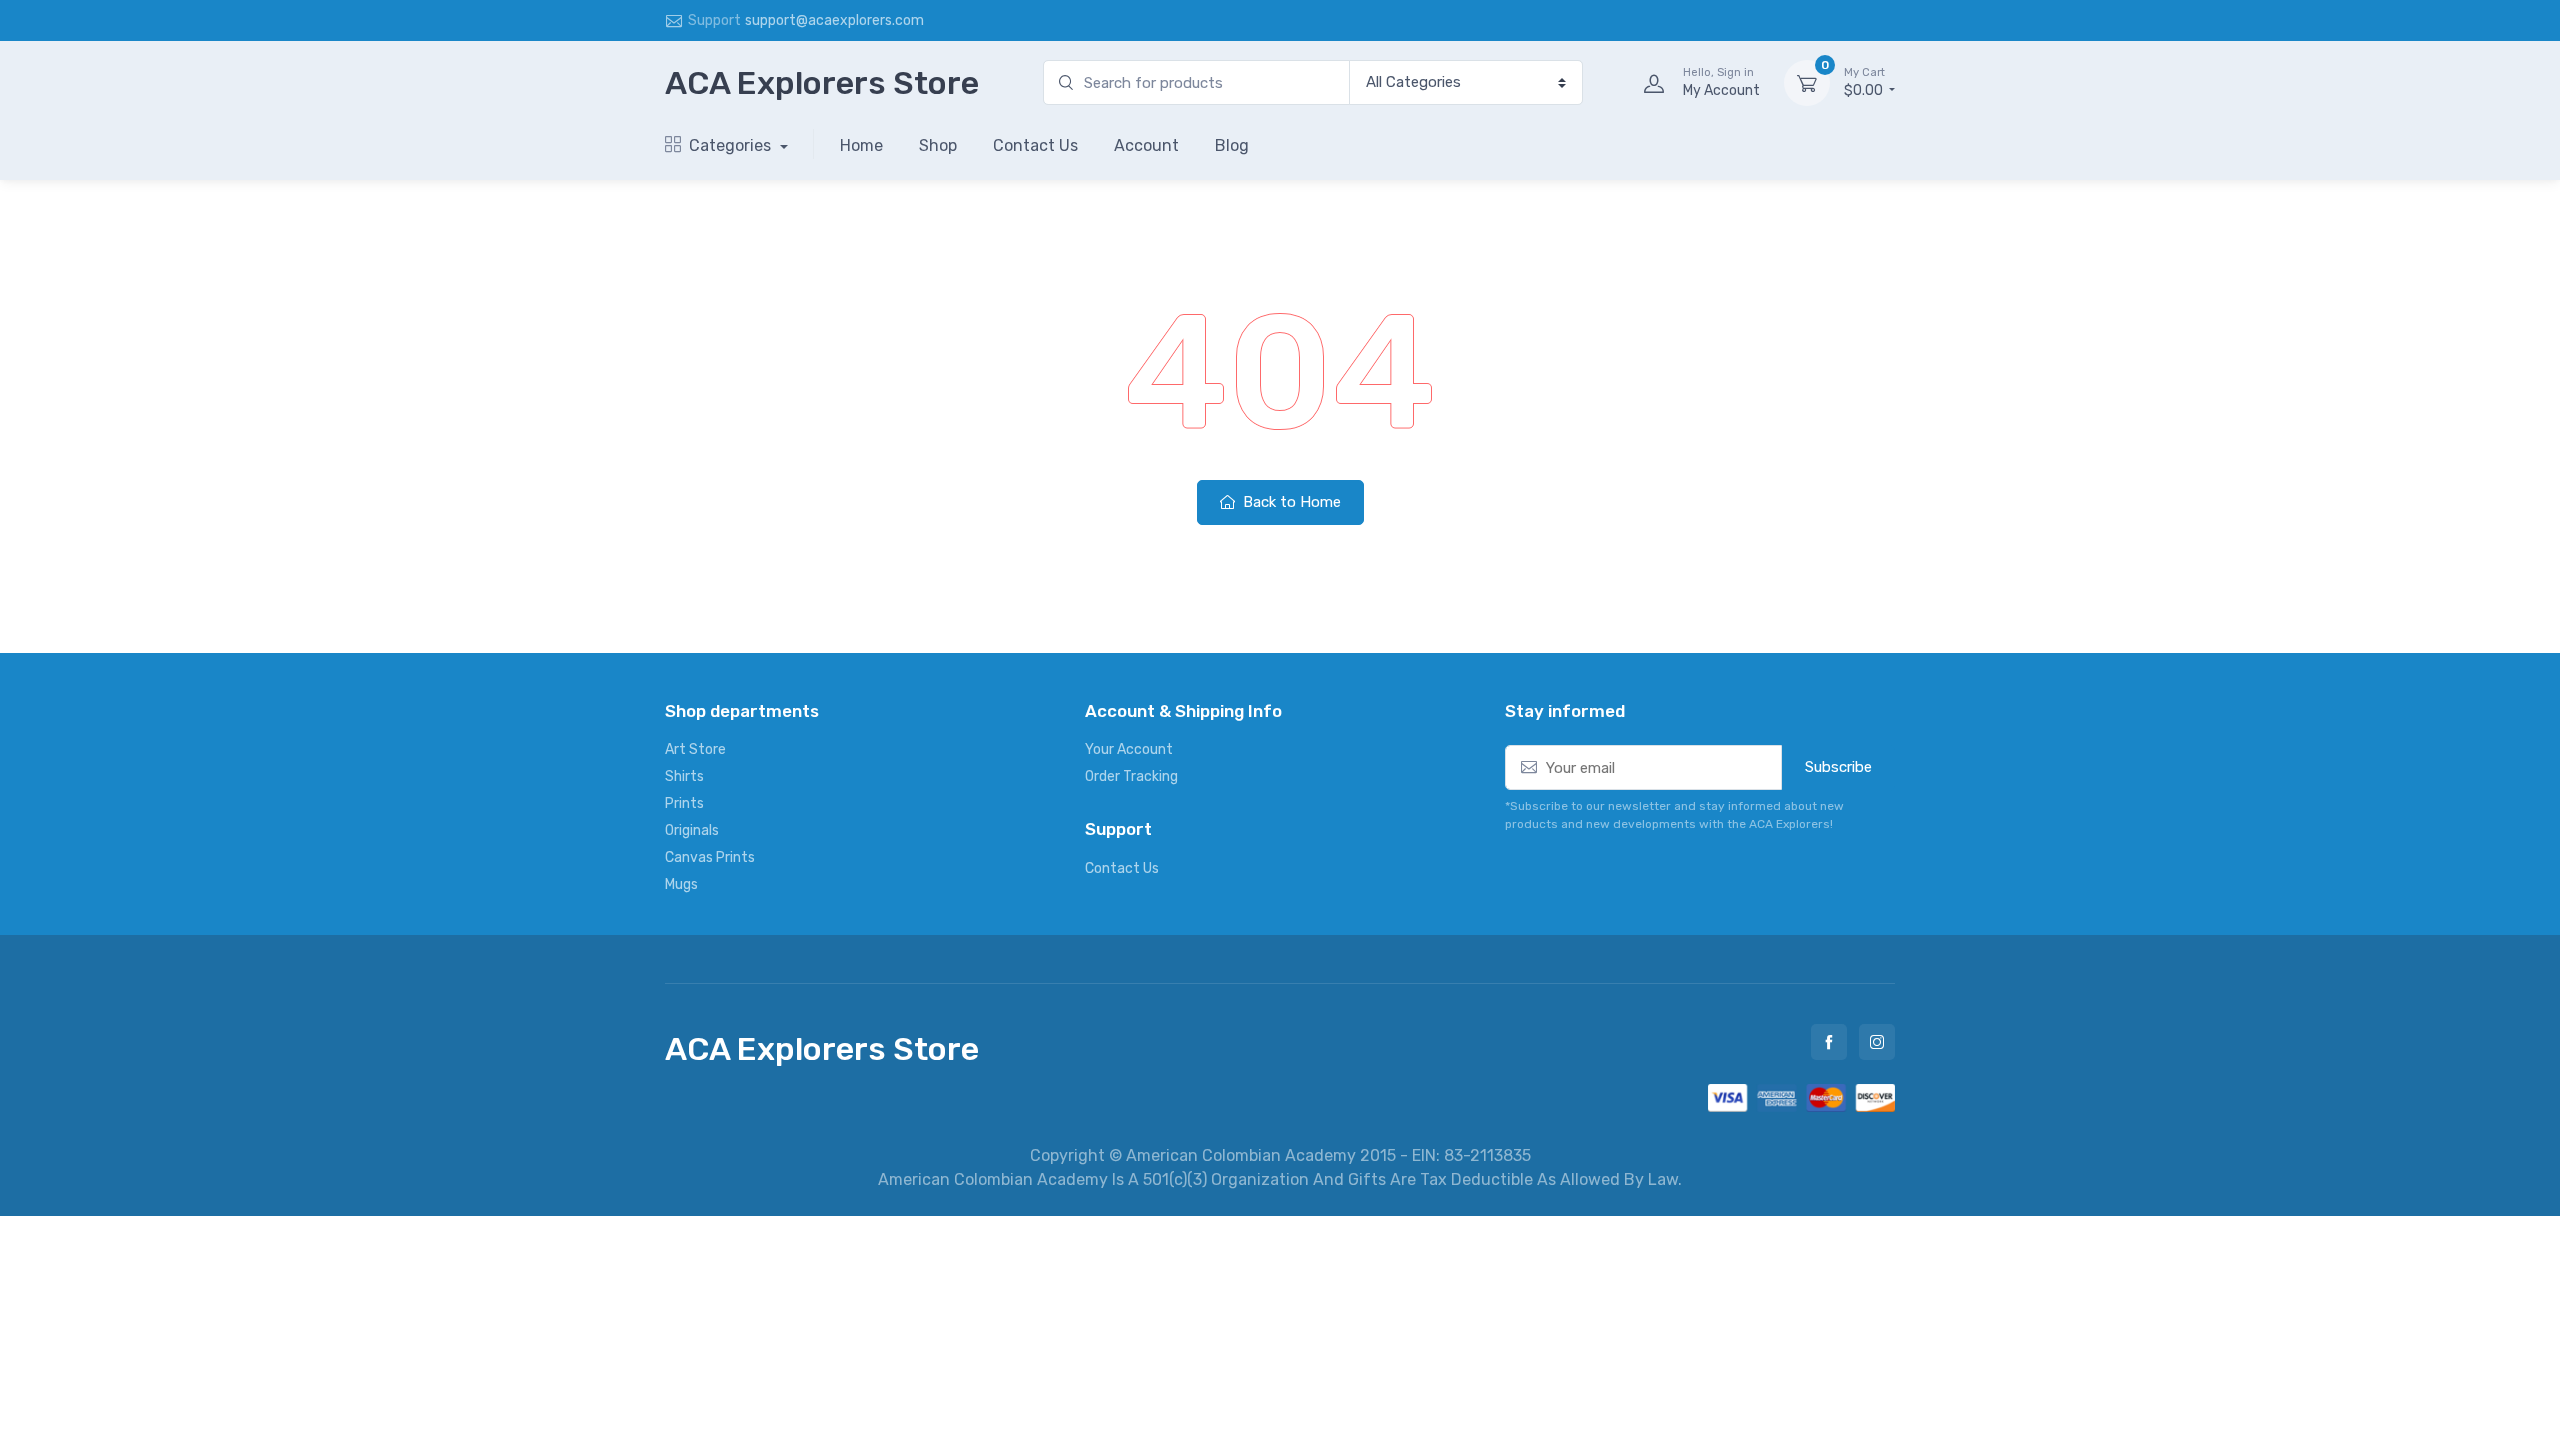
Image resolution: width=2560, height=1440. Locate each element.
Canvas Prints (710, 857)
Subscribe (1838, 767)
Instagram (1877, 1042)
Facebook (1829, 1042)
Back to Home (1290, 502)
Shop (938, 145)
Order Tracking (1131, 776)
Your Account (1129, 749)
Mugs (681, 884)
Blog (1232, 145)
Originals (692, 830)
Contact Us (1035, 145)
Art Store (695, 749)
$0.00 (1865, 82)
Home (861, 145)
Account (1146, 145)
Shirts (684, 776)
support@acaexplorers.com (834, 20)
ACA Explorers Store (822, 83)
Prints (684, 803)
